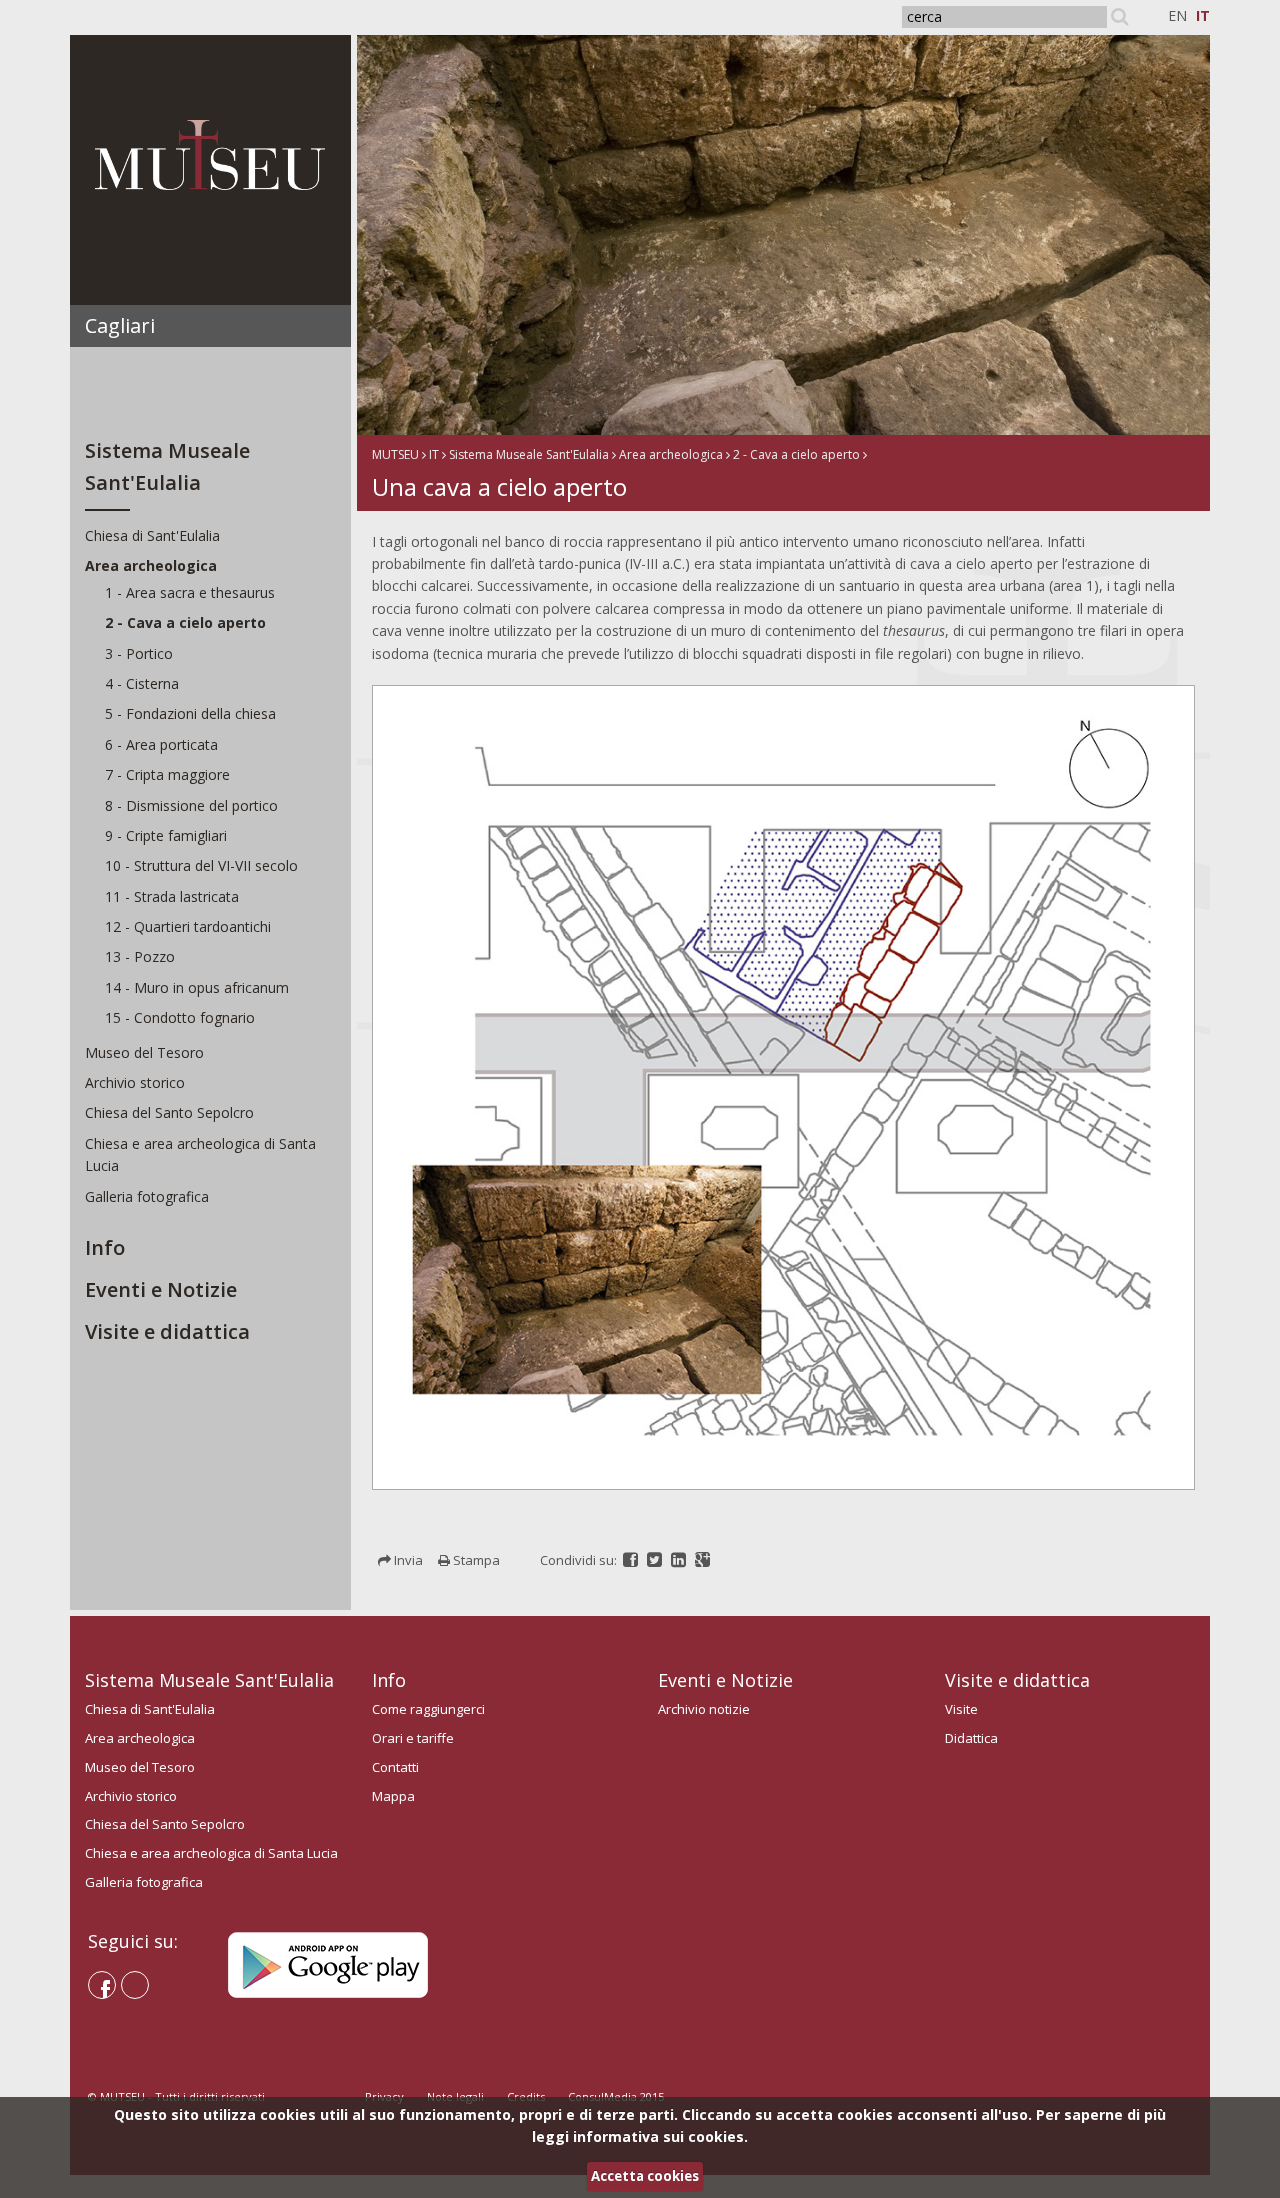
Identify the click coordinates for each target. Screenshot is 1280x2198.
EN (1177, 15)
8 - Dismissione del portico (191, 805)
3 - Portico (139, 653)
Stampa (475, 1560)
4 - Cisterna (142, 683)
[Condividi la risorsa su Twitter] (656, 1560)
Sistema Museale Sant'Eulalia (529, 454)
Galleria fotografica (147, 1196)
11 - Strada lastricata (172, 896)
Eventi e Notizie (161, 1289)
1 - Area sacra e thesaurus (190, 592)
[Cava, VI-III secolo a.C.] (807, 233)
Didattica (971, 1738)
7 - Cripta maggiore (167, 774)
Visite (961, 1709)
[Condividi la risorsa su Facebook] (632, 1560)
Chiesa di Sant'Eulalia (152, 535)
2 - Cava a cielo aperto (185, 622)
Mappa (393, 1796)
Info (105, 1247)
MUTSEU (395, 454)
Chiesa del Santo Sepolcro (169, 1112)
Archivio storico (135, 1082)
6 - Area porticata (161, 744)
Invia (407, 1560)
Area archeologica (151, 565)
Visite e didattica (167, 1331)
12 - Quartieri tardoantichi (188, 926)
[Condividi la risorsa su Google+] (702, 1560)
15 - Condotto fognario (180, 1017)
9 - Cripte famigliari (166, 835)
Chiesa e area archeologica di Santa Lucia (211, 1853)
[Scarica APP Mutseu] (328, 1963)
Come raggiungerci (428, 1709)
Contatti (395, 1767)
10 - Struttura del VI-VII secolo (201, 865)
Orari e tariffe (413, 1738)
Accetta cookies (645, 2176)
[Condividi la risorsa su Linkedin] (680, 1560)
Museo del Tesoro (144, 1052)
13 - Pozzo (140, 956)
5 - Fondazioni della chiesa (190, 713)
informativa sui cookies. (660, 2136)
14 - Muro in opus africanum (197, 987)
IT (1203, 15)
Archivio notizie (704, 1709)
